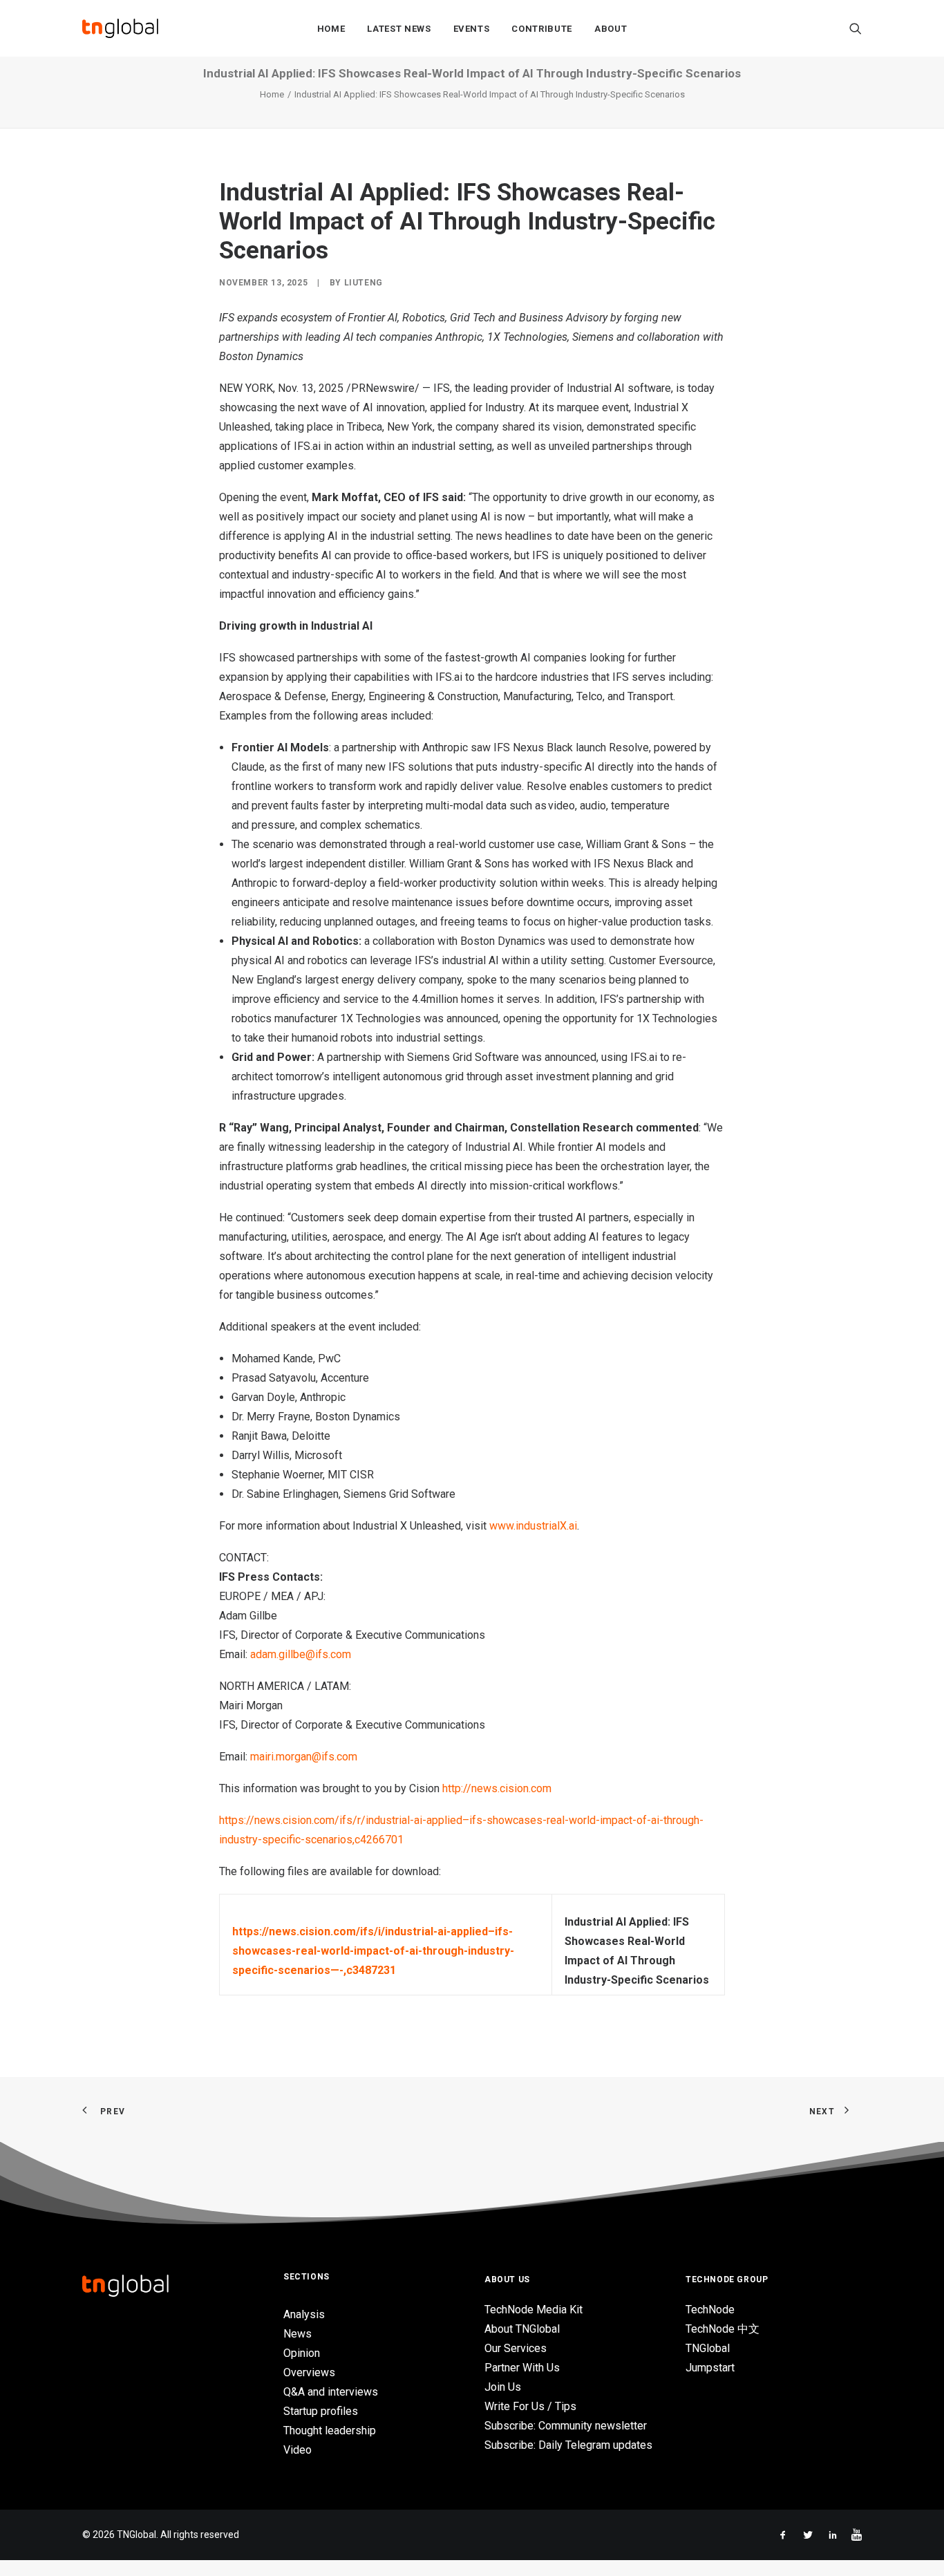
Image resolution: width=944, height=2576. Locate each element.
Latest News (399, 29)
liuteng (364, 283)
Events (472, 29)
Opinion (302, 2353)
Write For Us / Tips (530, 2406)
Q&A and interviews (331, 2392)
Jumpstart (710, 2368)
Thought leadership (330, 2431)
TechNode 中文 (723, 2329)
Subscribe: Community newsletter (566, 2426)
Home (331, 29)
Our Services (516, 2348)
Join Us (503, 2387)
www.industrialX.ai (533, 1526)
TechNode (710, 2310)
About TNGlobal (522, 2329)
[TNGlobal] (120, 28)
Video (298, 2450)
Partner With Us (522, 2368)
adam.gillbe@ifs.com (301, 1654)
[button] (856, 28)
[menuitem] (331, 28)
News (298, 2334)
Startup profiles (321, 2411)
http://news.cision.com (497, 1788)
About (611, 29)
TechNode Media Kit (534, 2310)
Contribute (542, 29)
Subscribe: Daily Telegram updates (568, 2445)
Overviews (309, 2372)
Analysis (304, 2314)
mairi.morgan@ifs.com (304, 1757)
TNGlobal (708, 2348)
